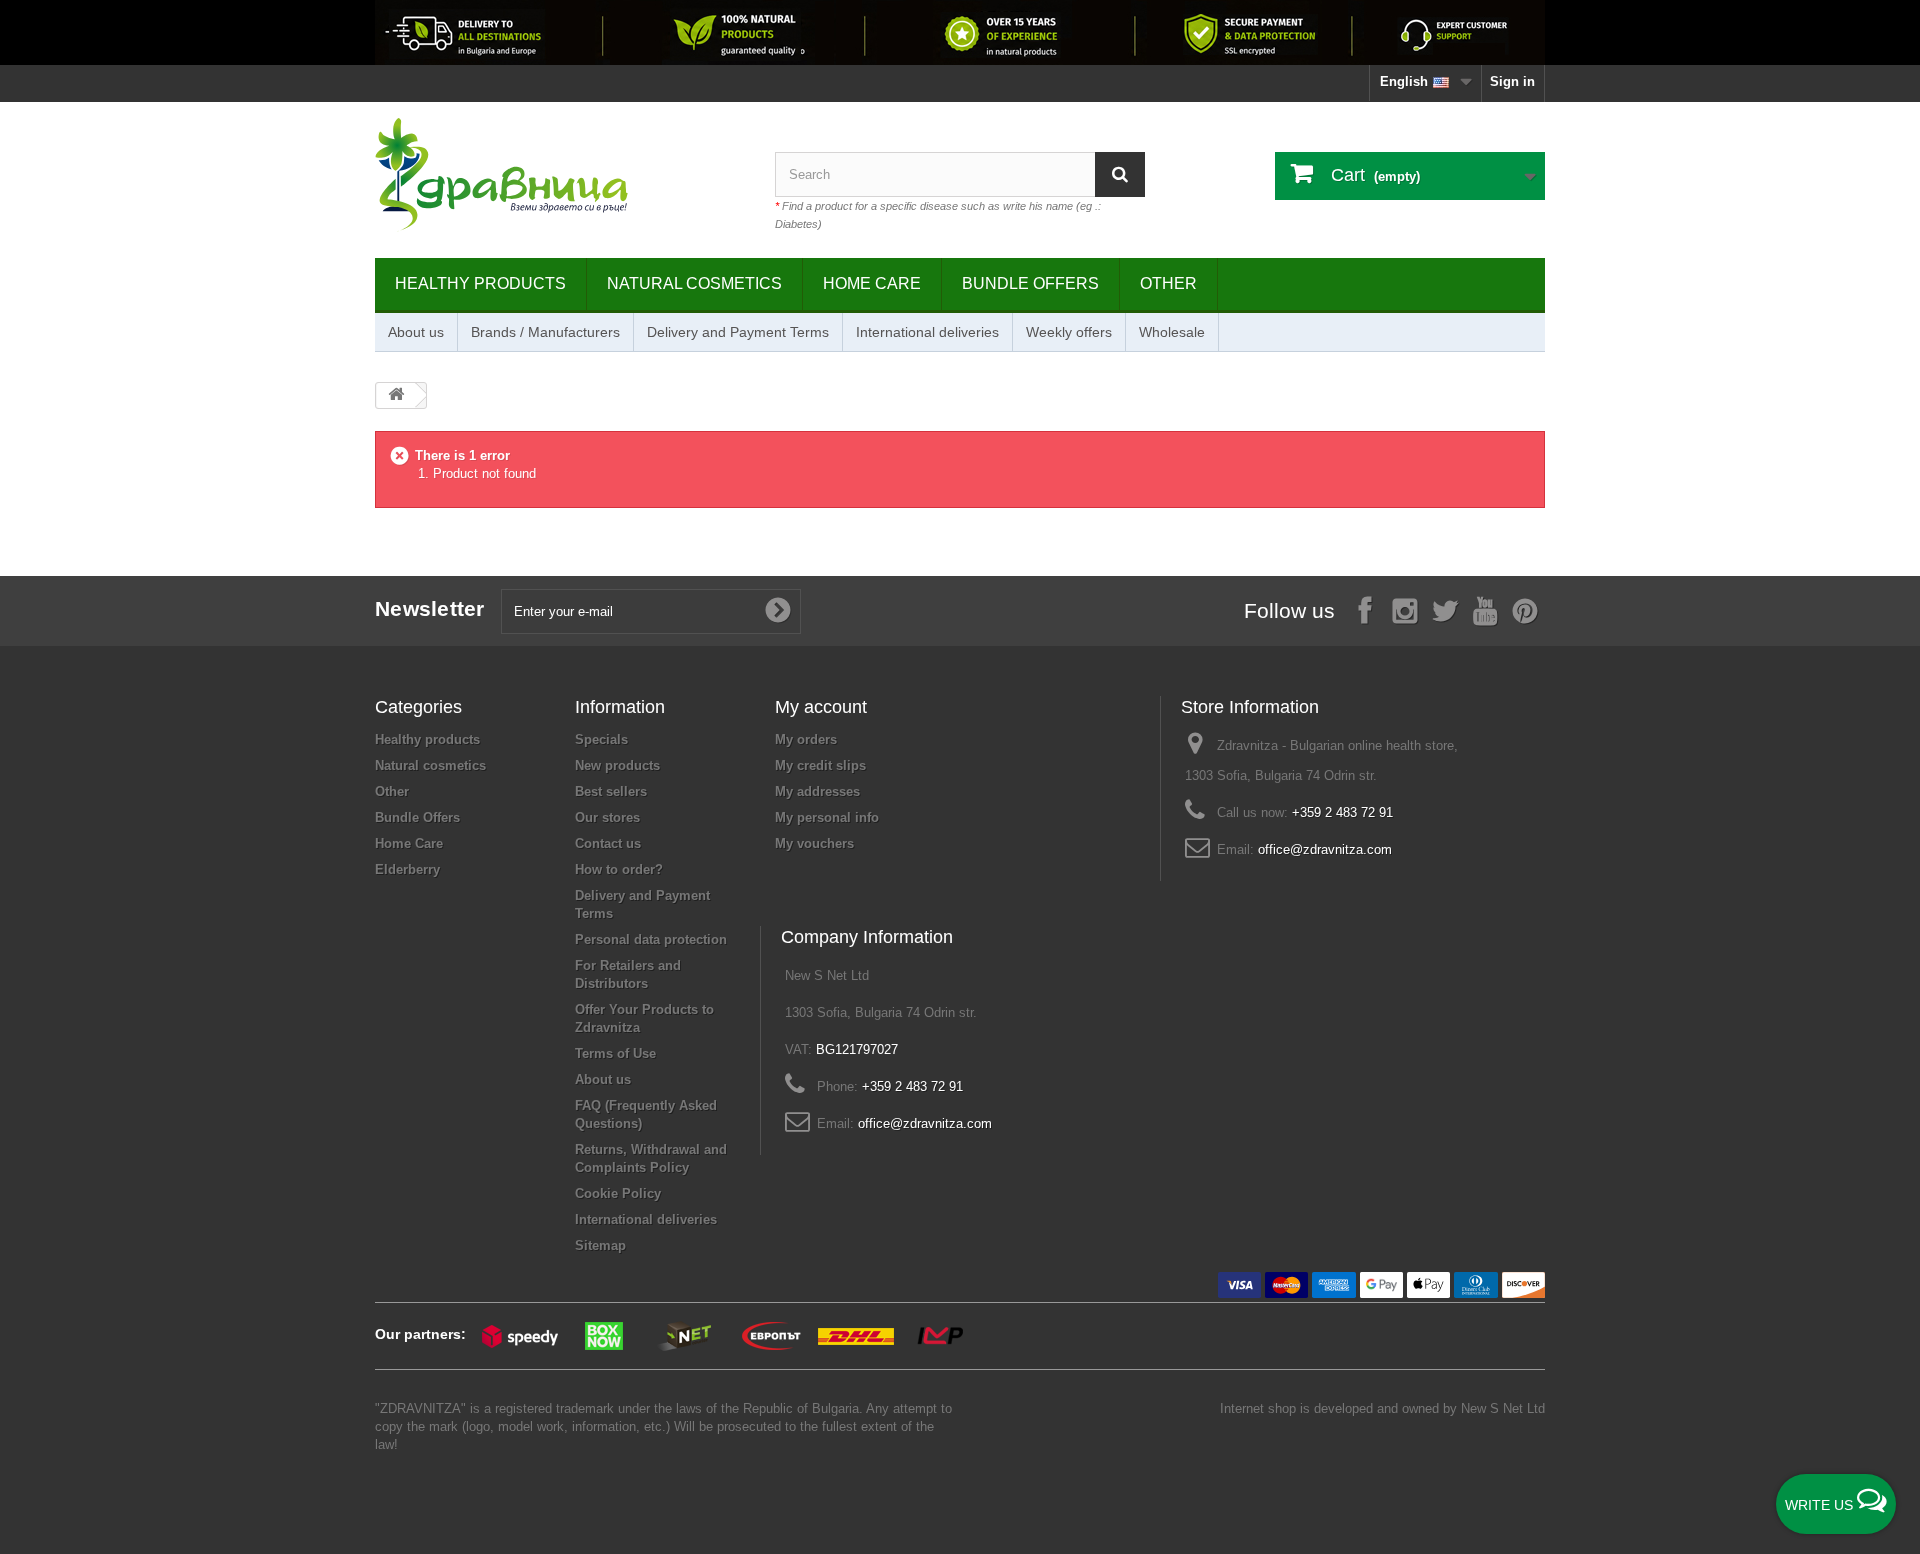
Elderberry (407, 869)
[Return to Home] (396, 395)
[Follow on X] (1445, 609)
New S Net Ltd (1503, 1408)
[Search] (1120, 174)
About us (416, 332)
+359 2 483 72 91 (1342, 812)
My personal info (827, 817)
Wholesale (1172, 332)
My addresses (817, 791)
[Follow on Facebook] (1365, 609)
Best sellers (611, 791)
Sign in (1512, 81)
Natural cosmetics (694, 283)
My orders (806, 739)
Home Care (872, 283)
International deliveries (927, 332)
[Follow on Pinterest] (1525, 609)
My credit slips (820, 765)
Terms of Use (615, 1053)
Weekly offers (1069, 332)
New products (617, 765)
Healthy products (480, 283)
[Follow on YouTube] (1485, 609)
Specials (601, 739)
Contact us (608, 843)
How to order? (619, 869)
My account (821, 707)
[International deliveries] (960, 32)
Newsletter (430, 608)
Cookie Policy (618, 1193)
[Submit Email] (778, 611)
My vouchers (814, 843)
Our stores (607, 817)
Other (1168, 283)
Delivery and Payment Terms (738, 332)
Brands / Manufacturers (545, 332)
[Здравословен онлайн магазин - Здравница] (560, 175)
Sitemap (600, 1245)
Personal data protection (651, 939)
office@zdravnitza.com (1325, 849)
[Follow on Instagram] (1405, 609)
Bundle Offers (1030, 283)
